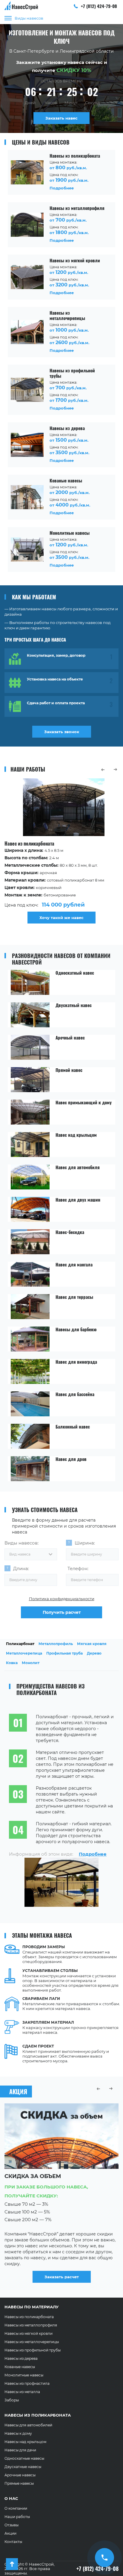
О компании (16, 2508)
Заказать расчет (62, 2277)
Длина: (21, 1568)
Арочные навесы (20, 2475)
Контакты (13, 2542)
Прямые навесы (19, 2483)
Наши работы (17, 2517)
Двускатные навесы (23, 2467)
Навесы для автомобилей (28, 2425)
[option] (61, 852)
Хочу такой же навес (61, 918)
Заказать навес (61, 118)
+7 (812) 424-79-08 (98, 6)
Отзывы (11, 2525)
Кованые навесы (20, 2367)
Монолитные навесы (24, 2375)
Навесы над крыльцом (25, 2442)
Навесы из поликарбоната (29, 2317)
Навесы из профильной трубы (33, 2350)
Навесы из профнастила (27, 2383)
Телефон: (78, 1568)
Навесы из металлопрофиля (31, 2325)
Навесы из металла (22, 2392)
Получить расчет (62, 1612)
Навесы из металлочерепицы (32, 2342)
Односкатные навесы (24, 2458)
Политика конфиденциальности (62, 1599)
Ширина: (85, 1543)
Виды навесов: (21, 1543)
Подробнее (93, 1854)
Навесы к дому (18, 2433)
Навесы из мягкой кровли (29, 2333)
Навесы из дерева (21, 2358)
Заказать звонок (62, 732)
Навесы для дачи (20, 2450)
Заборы (12, 2400)
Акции (10, 2533)
